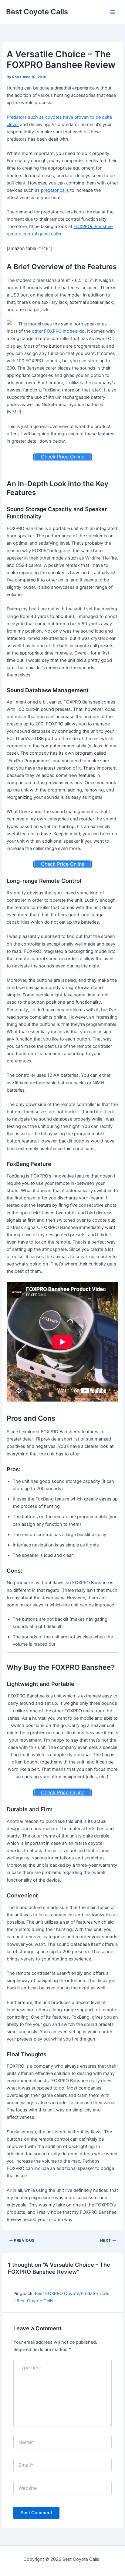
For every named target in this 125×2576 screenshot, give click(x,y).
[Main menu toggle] (113, 12)
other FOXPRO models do (58, 331)
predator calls (55, 190)
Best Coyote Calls (37, 12)
